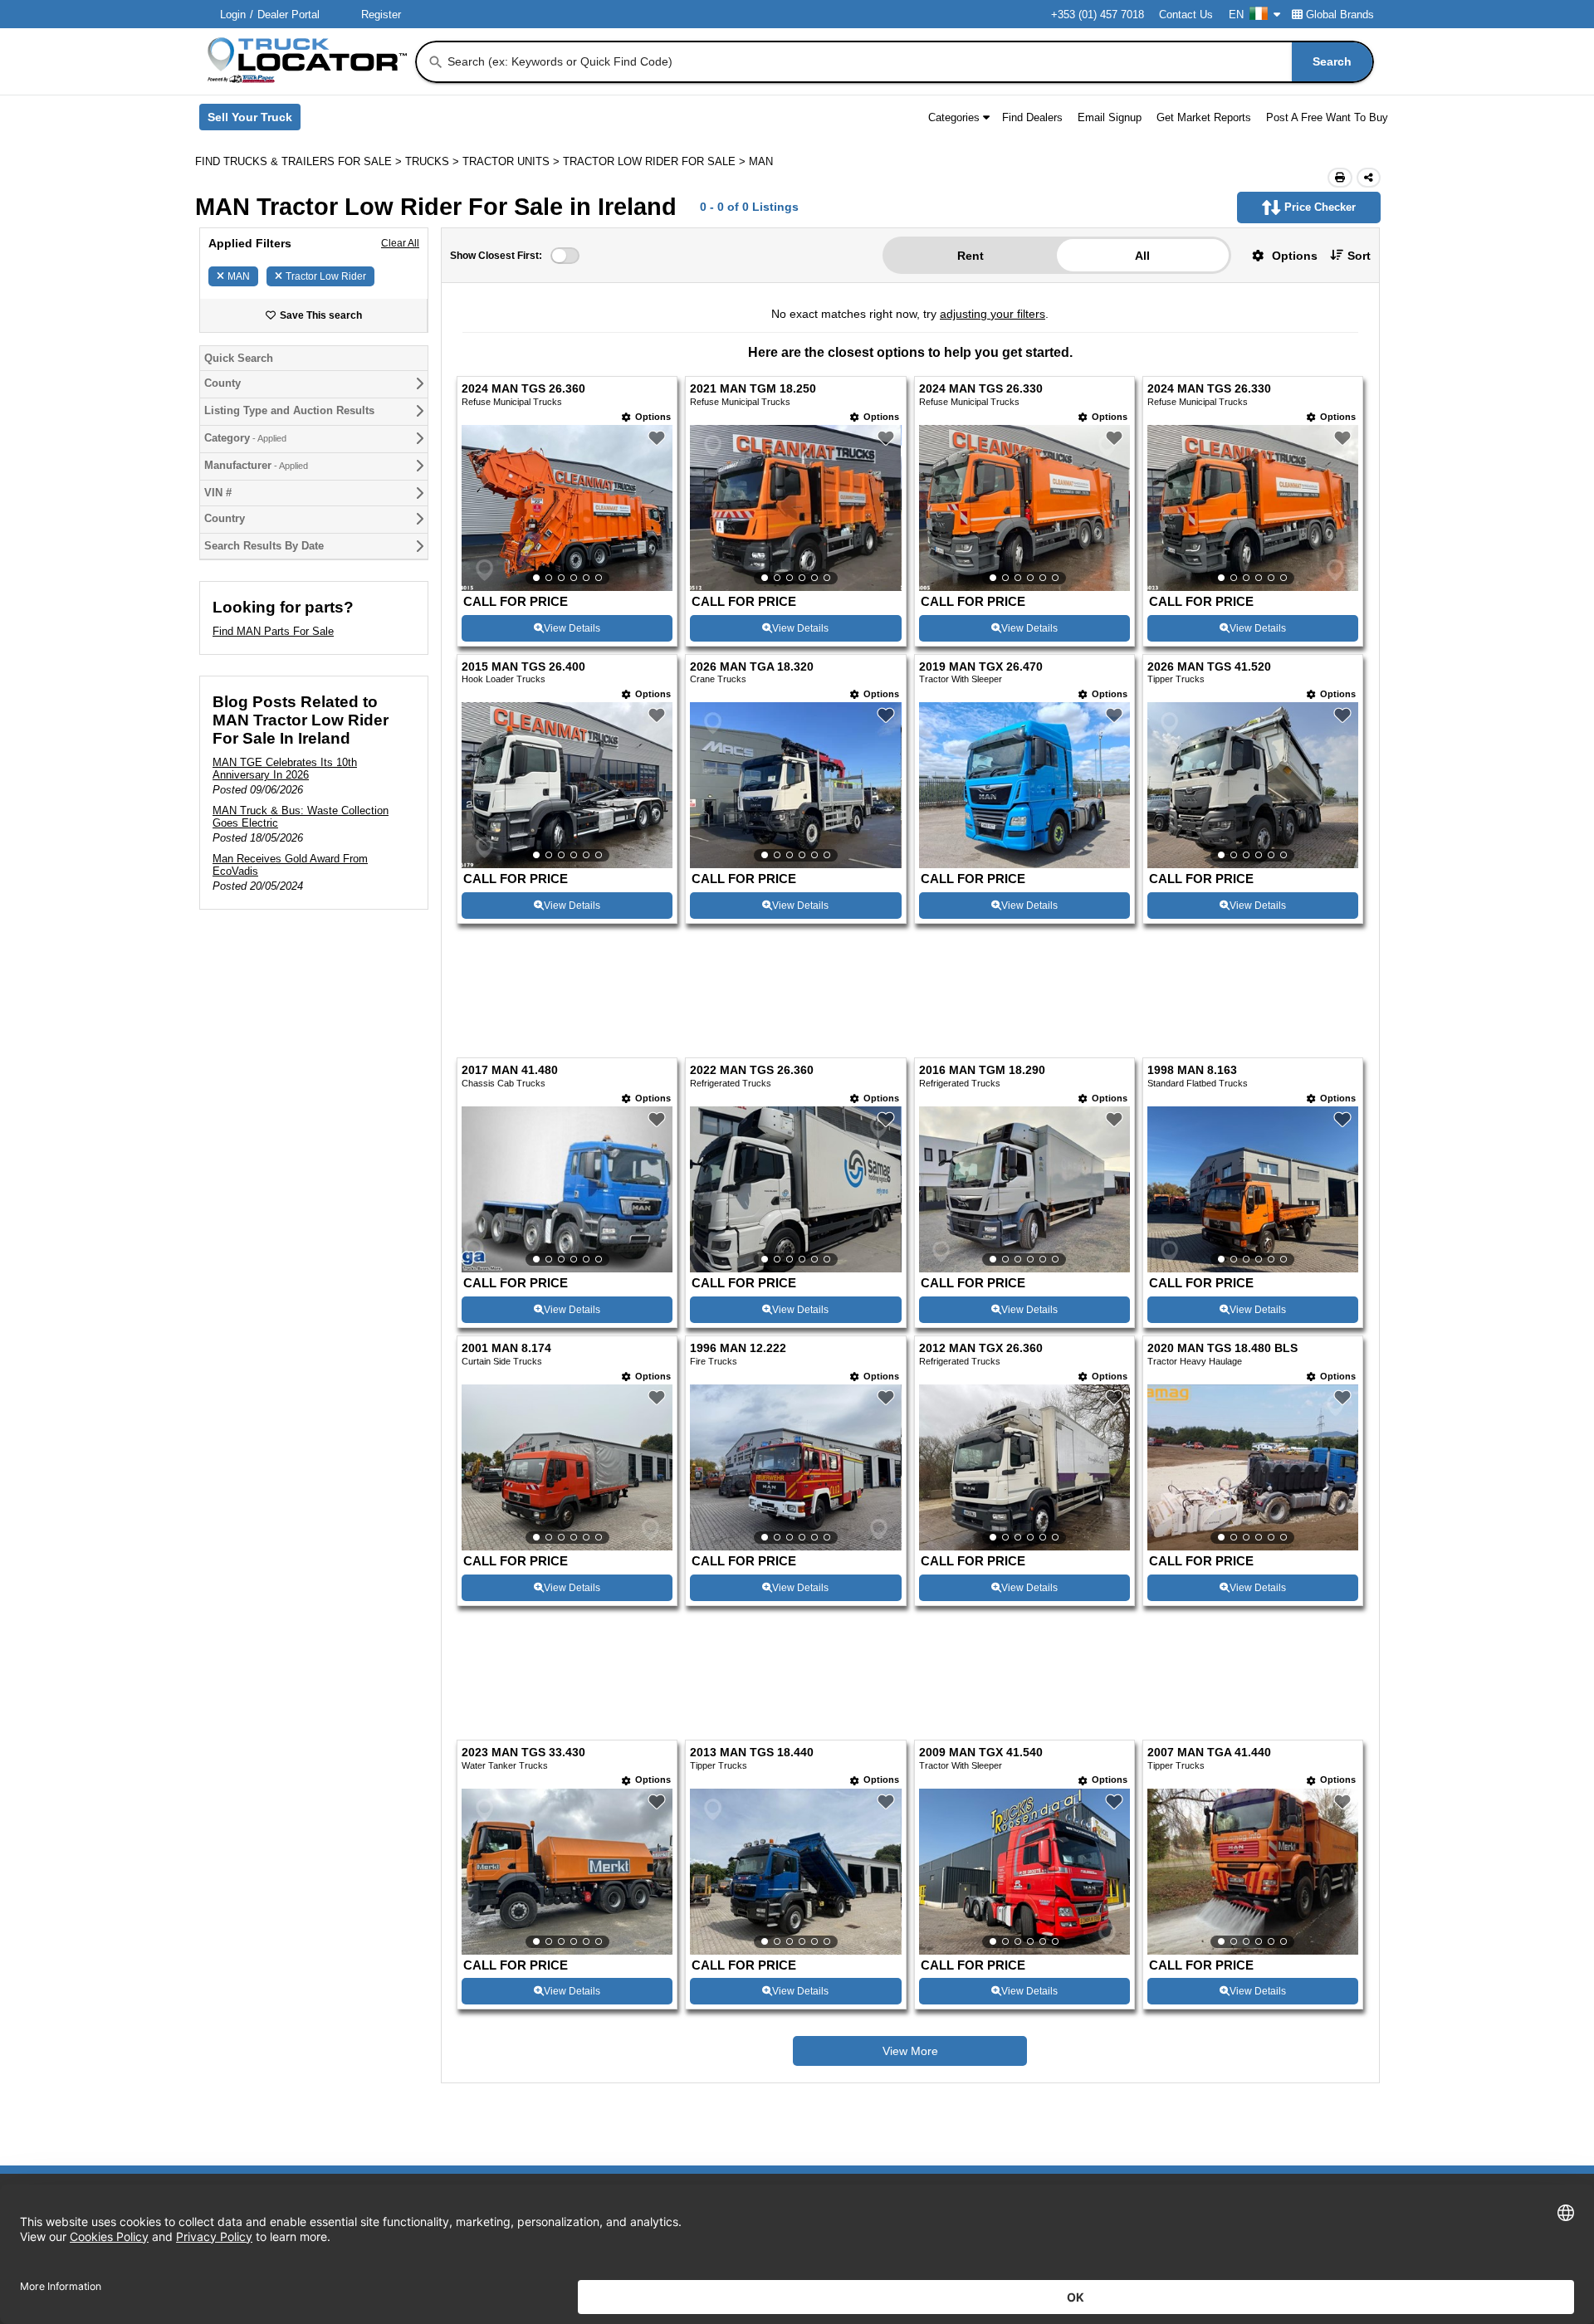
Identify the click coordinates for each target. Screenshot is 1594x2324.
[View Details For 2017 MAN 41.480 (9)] (567, 1087)
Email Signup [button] (1110, 117)
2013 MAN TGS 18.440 (752, 1650)
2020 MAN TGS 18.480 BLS (1222, 1246)
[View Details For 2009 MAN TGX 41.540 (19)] (1024, 1769)
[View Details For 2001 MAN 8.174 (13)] (567, 1365)
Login (233, 15)
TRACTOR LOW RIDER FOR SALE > (656, 161)
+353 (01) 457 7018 (1098, 15)
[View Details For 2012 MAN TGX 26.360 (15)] (1024, 1365)
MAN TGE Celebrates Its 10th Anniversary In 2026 (285, 769)
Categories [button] (954, 117)
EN (1236, 15)
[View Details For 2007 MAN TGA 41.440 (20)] (1253, 1769)
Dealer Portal (288, 15)
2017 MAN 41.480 (510, 968)
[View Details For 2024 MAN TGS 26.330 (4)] (1253, 508)
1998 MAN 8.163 (1192, 968)
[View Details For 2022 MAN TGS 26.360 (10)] (795, 1087)
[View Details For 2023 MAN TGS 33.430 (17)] (567, 1769)
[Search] (436, 62)
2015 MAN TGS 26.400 (523, 667)
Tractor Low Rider (326, 276)
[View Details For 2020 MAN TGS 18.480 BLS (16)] (1253, 1365)
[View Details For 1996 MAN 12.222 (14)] (795, 1365)
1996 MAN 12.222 (738, 1246)
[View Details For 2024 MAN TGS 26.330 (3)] (1024, 508)
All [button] (1142, 256)
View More (910, 1949)
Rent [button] (971, 256)
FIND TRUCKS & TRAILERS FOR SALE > (300, 161)
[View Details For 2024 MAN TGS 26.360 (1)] (567, 508)
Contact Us (1186, 15)
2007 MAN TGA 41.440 (1209, 1650)
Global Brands (1340, 15)
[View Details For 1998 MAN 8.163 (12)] (1253, 1087)
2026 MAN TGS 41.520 (1209, 667)
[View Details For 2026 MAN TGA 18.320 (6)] (795, 785)
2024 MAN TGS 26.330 (981, 389)
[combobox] (909, 62)
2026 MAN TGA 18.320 (752, 667)
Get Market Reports (1204, 117)
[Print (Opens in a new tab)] (1340, 178)
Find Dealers (1032, 117)
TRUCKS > (434, 161)
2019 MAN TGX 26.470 (981, 667)
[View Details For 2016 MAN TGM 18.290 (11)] (1024, 1087)
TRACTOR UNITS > (513, 161)
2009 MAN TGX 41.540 (981, 1650)
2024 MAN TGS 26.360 (523, 389)
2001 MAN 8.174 (506, 1246)
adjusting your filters (993, 314)
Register (381, 15)
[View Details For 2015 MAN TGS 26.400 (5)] (567, 785)
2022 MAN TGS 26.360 (752, 968)
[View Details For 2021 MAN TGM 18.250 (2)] (795, 508)
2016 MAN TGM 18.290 (982, 968)
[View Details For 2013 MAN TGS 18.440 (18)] (795, 1769)
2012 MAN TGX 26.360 (981, 1246)
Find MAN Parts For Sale (273, 631)
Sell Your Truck (254, 120)
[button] (1279, 255)
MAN (239, 276)
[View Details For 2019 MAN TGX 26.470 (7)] (1024, 864)
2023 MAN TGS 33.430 (523, 1650)
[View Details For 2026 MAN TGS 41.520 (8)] (1253, 785)
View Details (572, 628)
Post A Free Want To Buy (1327, 117)
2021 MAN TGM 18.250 (753, 389)
